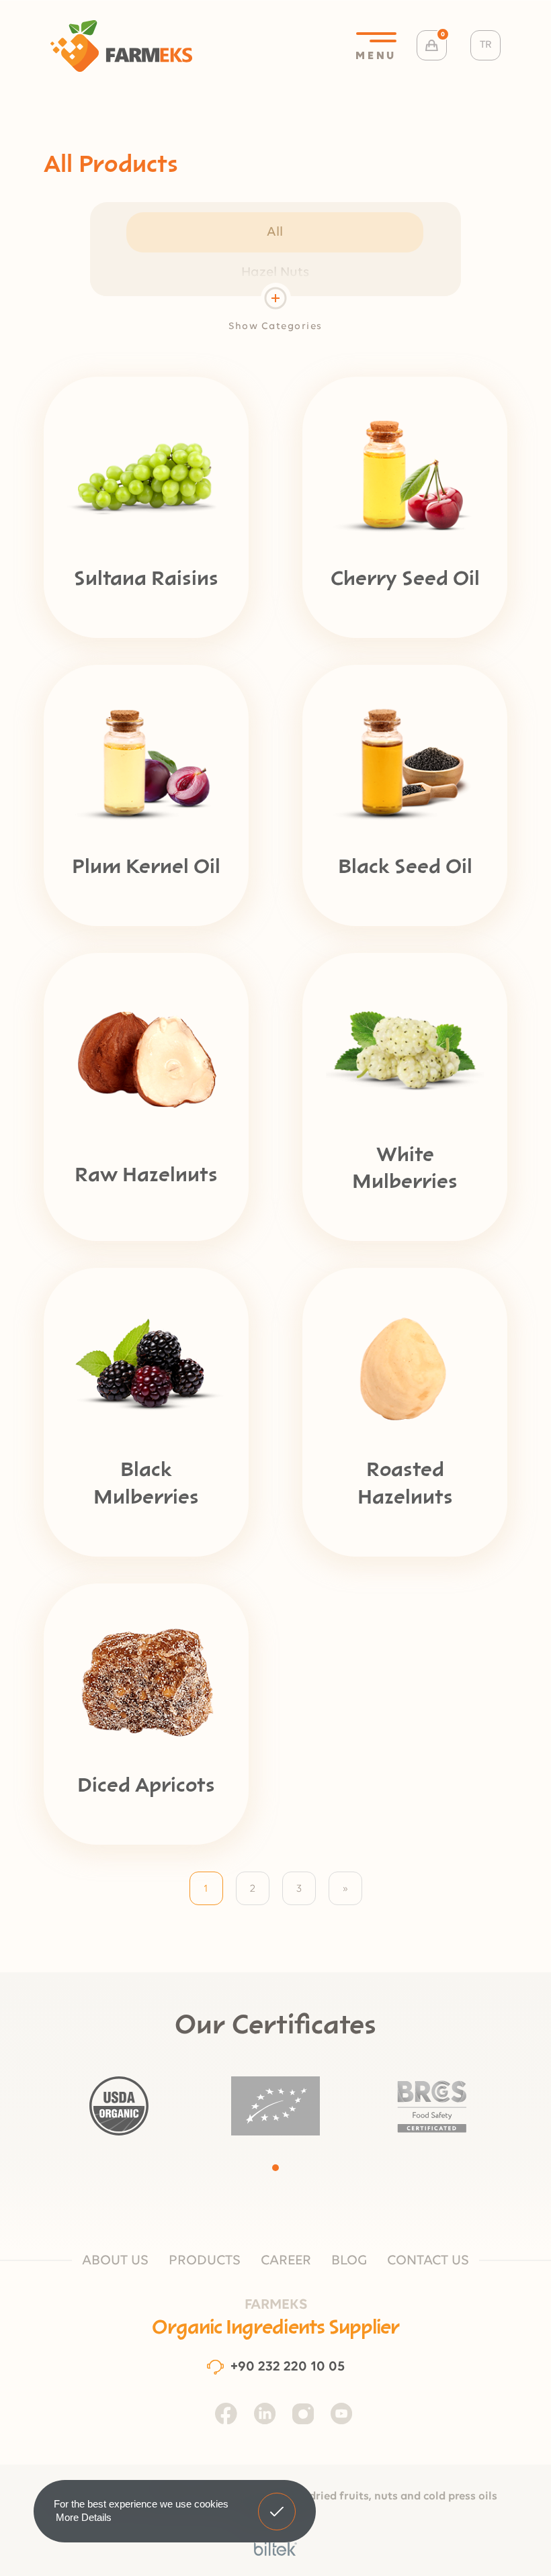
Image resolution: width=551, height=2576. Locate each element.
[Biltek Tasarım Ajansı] (275, 2549)
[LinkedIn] (265, 2413)
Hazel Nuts (275, 273)
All (275, 232)
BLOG (349, 2261)
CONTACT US (428, 2261)
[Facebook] (226, 2413)
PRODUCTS (205, 2261)
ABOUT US (115, 2261)
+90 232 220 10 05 (288, 2367)
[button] (275, 2168)
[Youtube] (341, 2413)
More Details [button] (84, 2517)
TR (486, 45)
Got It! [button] (277, 2501)
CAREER (286, 2261)
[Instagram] (303, 2413)
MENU (376, 56)
